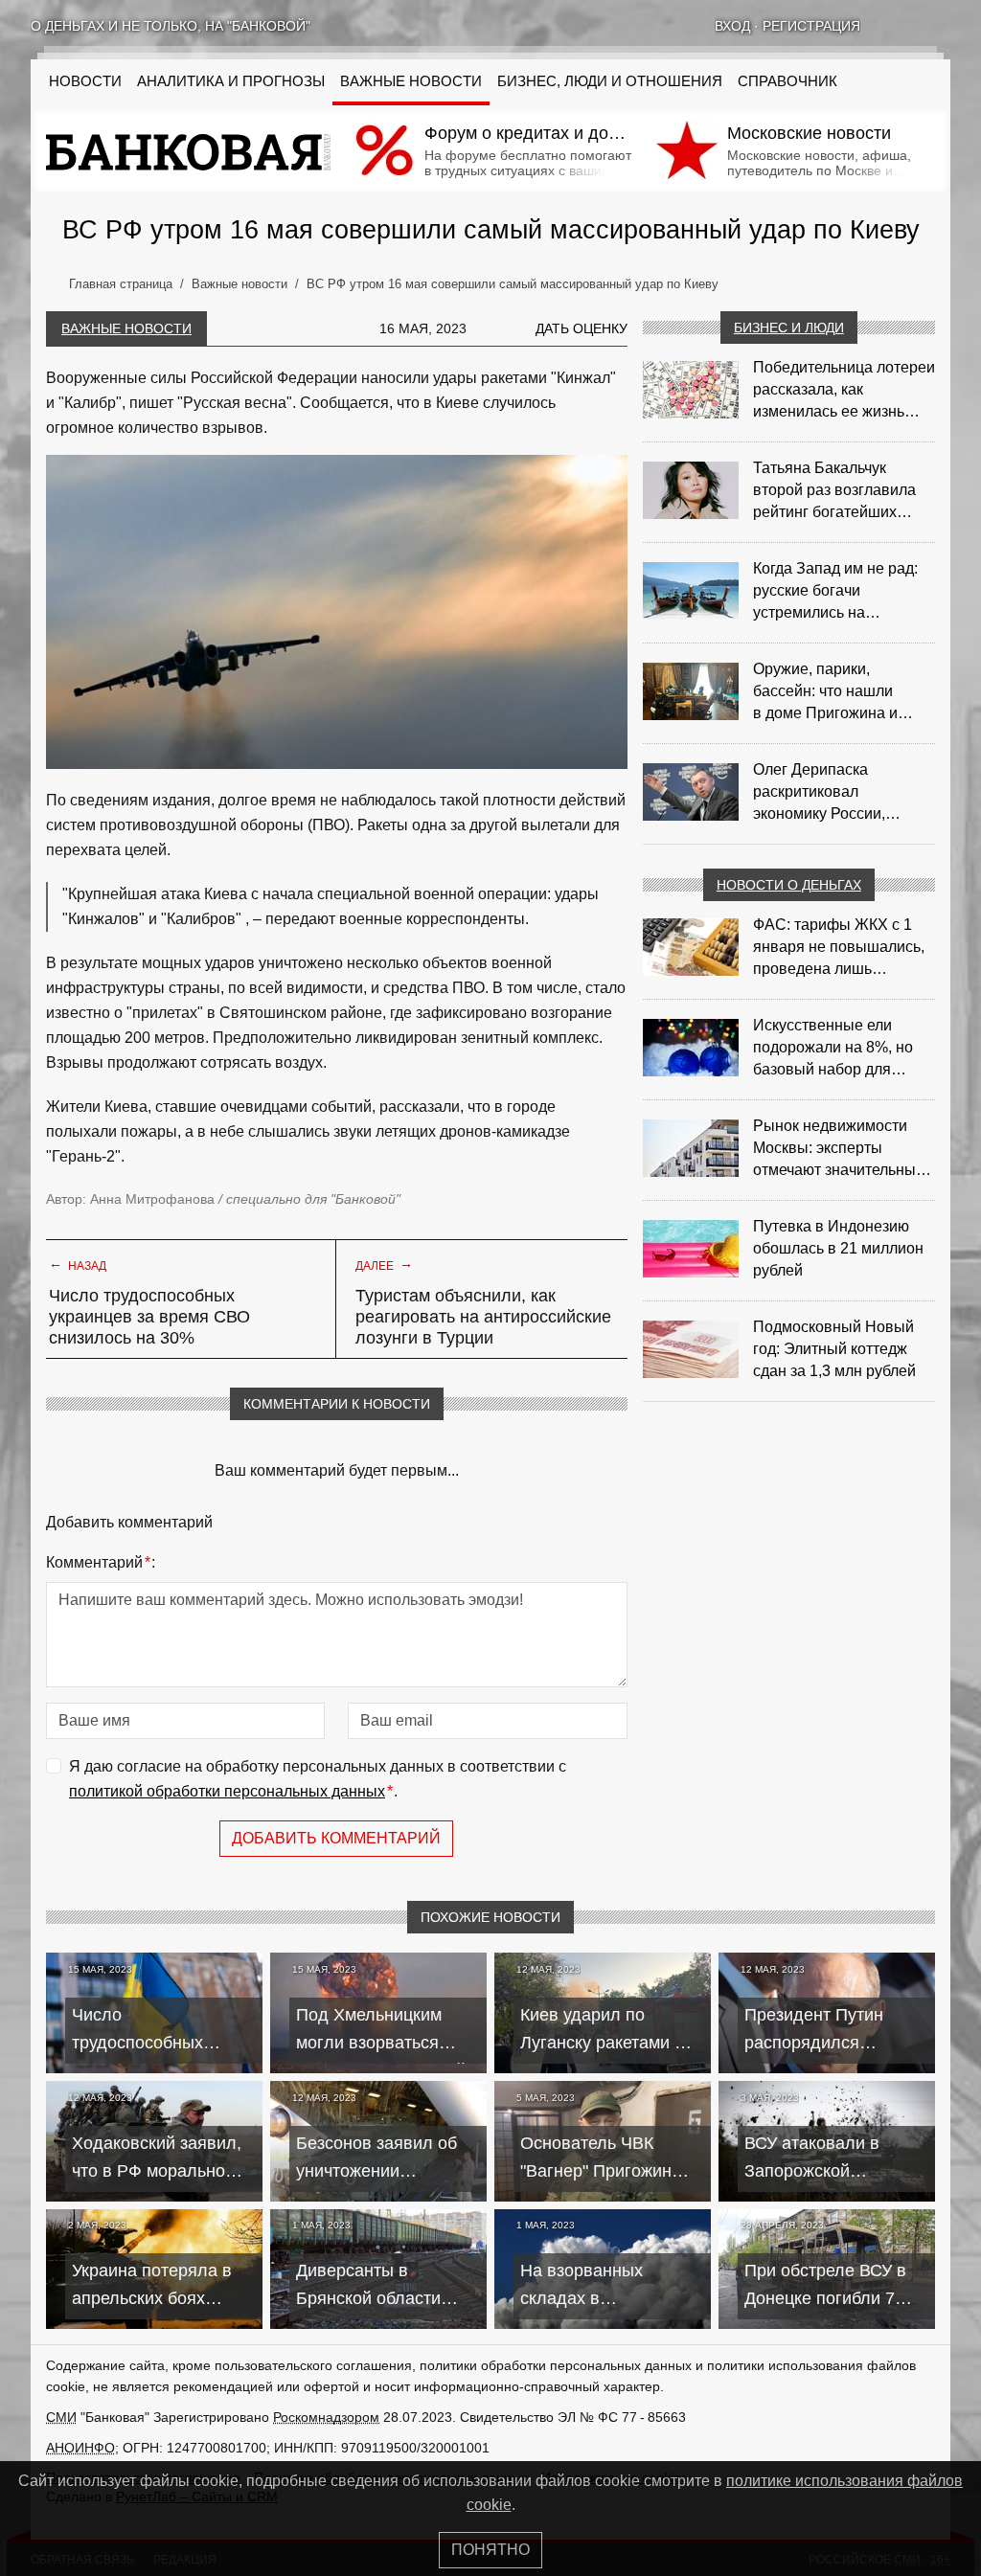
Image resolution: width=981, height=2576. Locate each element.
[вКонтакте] (893, 26)
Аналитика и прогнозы (231, 81)
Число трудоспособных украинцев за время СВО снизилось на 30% (149, 1317)
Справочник (787, 81)
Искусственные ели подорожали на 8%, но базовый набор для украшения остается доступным (833, 1049)
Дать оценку (582, 328)
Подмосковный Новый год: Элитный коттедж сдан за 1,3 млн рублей (834, 1349)
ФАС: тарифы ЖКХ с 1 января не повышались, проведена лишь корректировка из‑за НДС (844, 948)
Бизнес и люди (789, 328)
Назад (78, 1264)
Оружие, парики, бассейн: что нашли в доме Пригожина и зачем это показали (825, 692)
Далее (384, 1264)
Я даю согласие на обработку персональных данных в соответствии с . (318, 1779)
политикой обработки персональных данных (227, 1791)
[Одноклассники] (918, 26)
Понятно (490, 2550)
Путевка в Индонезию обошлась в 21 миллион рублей (838, 1248)
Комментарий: (101, 1562)
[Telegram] (943, 26)
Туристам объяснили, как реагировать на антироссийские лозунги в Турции (483, 1317)
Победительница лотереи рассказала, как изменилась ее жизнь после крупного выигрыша (844, 391)
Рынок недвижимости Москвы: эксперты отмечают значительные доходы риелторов (839, 1149)
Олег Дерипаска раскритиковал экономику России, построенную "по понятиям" (819, 793)
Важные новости (411, 81)
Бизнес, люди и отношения (610, 81)
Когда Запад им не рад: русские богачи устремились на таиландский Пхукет (835, 592)
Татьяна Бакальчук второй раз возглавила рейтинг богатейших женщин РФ (834, 491)
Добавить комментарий (336, 1838)
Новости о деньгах (789, 885)
